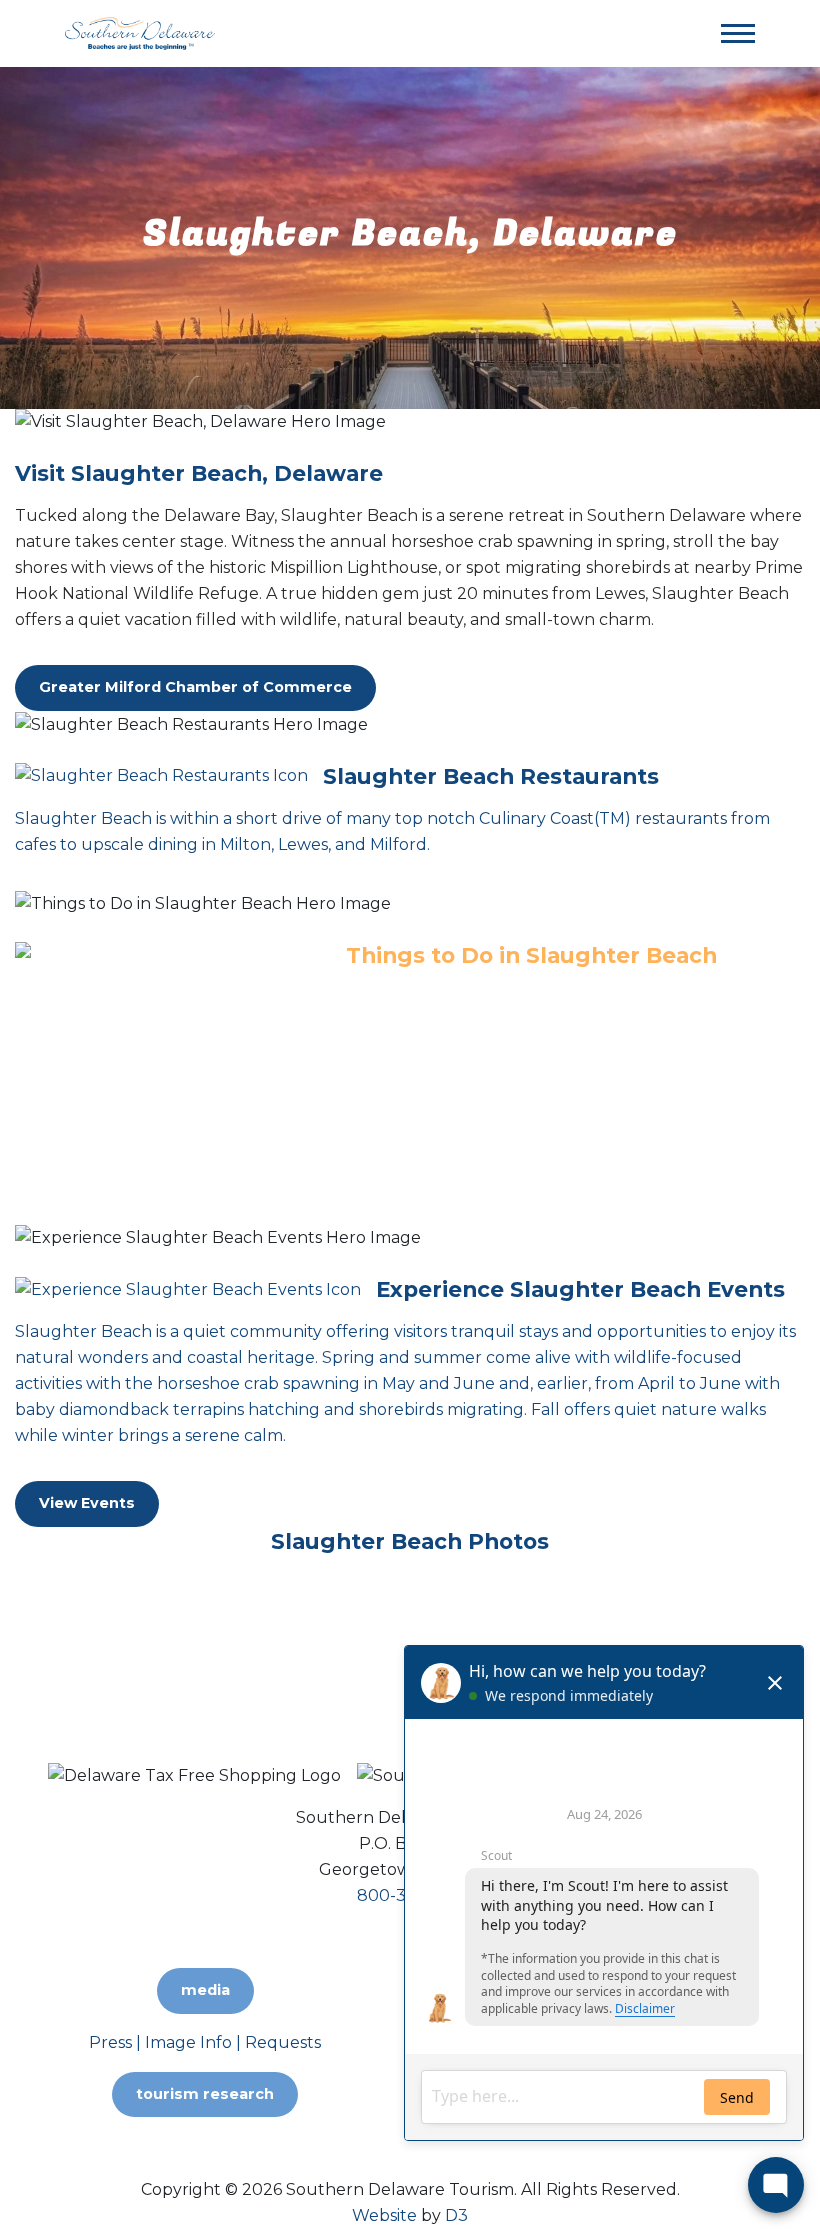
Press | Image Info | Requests (205, 2042)
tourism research (205, 2094)
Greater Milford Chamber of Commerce (195, 687)
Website (384, 2215)
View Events (87, 1503)
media (205, 1990)
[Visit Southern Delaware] (140, 32)
